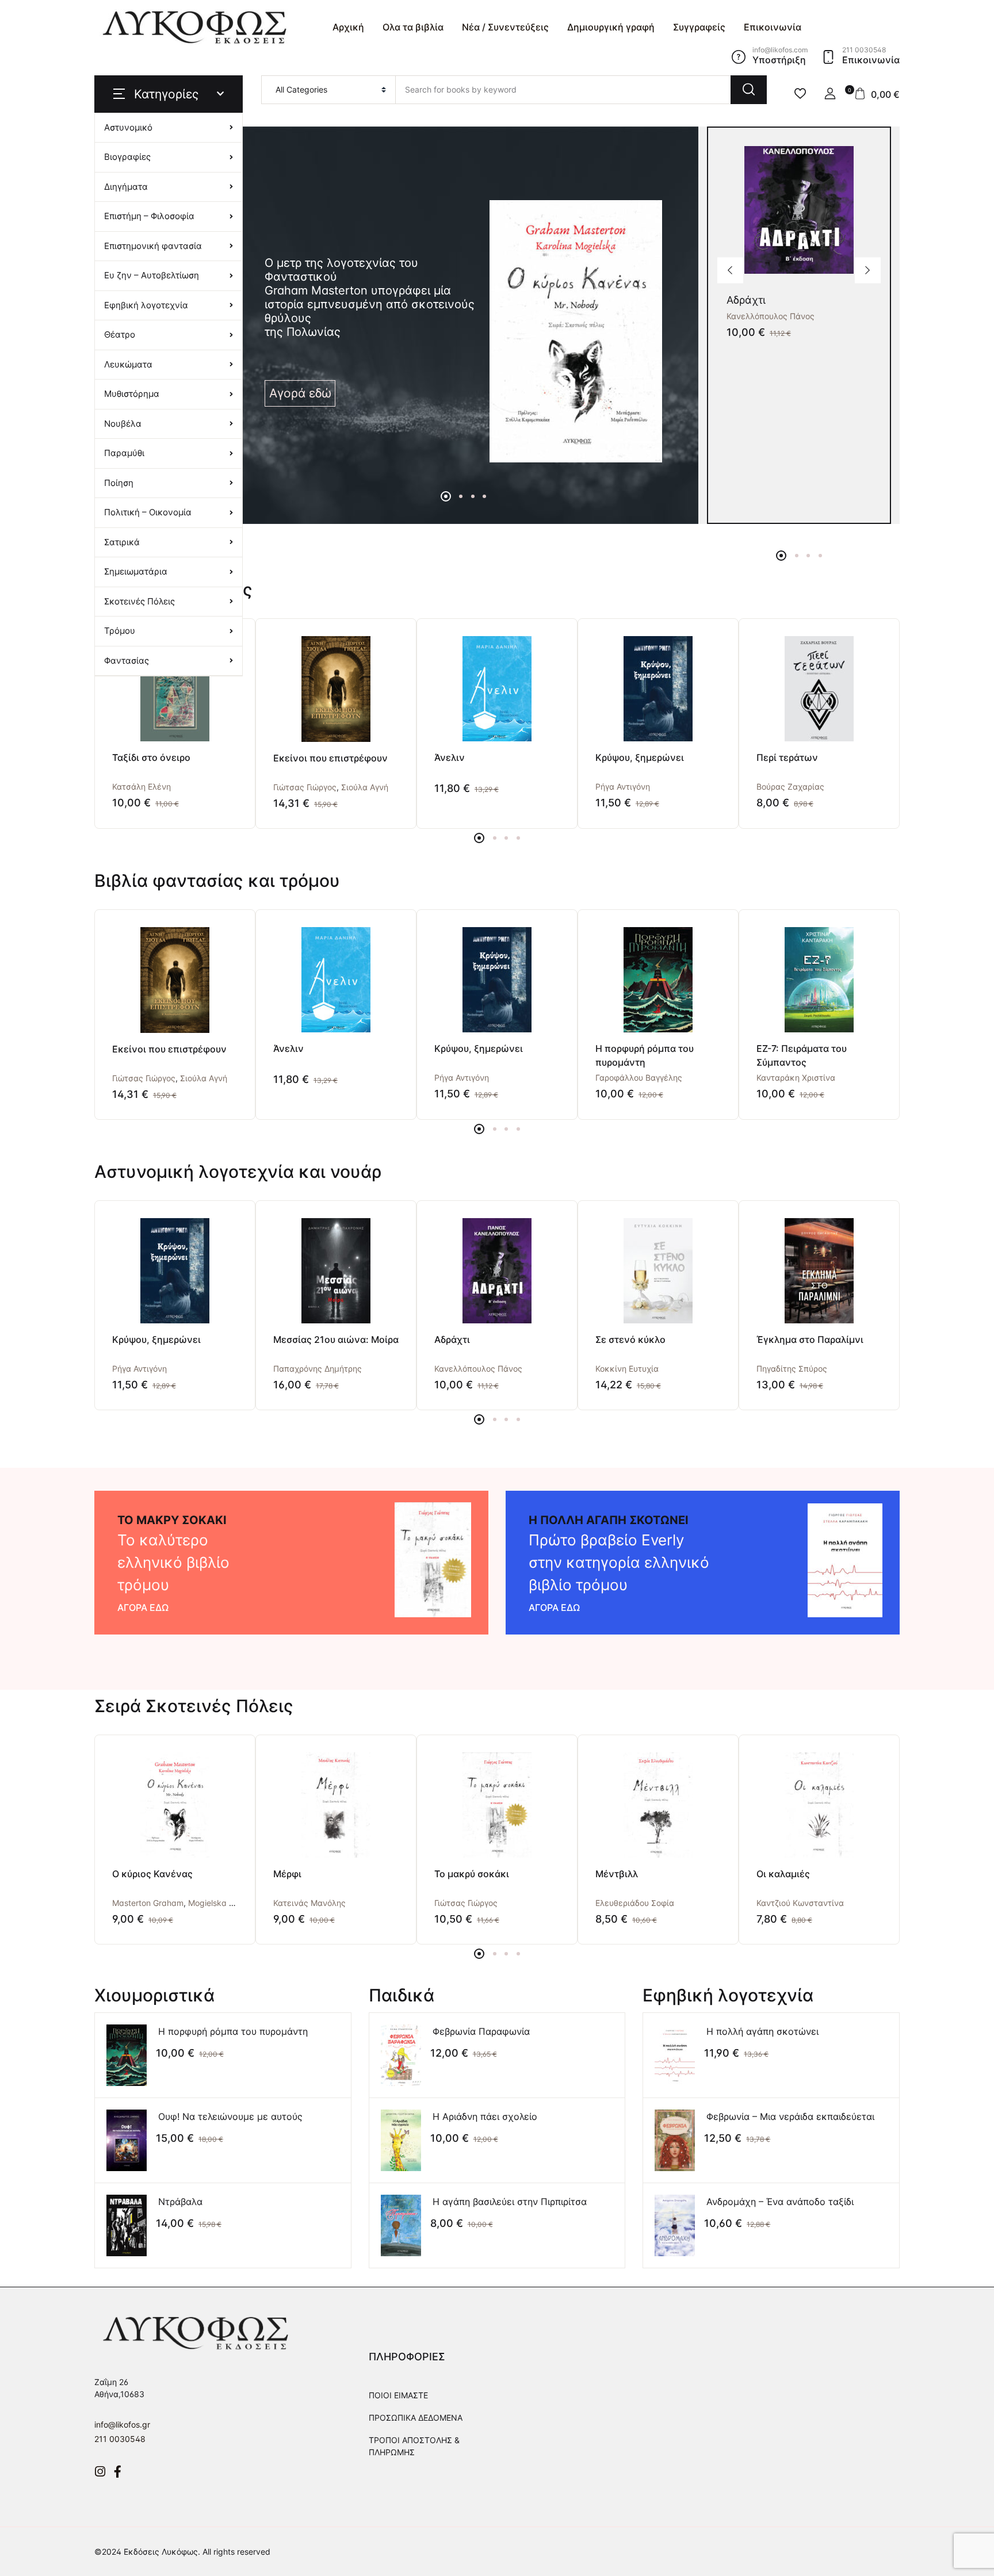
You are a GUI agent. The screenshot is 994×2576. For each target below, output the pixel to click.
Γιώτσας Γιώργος (305, 787)
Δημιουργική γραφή (611, 27)
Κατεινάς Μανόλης (309, 1903)
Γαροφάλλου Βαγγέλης (639, 1078)
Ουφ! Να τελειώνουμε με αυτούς (230, 2116)
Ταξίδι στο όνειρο (151, 757)
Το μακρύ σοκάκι (472, 1874)
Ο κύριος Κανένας (152, 1874)
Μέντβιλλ (617, 1874)
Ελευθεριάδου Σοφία (635, 1903)
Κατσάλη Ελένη (142, 786)
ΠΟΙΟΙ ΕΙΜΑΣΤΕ (398, 2395)
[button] (830, 94)
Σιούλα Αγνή (365, 787)
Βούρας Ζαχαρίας (790, 786)
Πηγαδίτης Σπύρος (792, 1369)
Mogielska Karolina (224, 1903)
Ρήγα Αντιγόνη (623, 786)
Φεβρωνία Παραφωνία (481, 2031)
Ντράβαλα (180, 2202)
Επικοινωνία (773, 27)
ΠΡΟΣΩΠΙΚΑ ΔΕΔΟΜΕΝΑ (416, 2418)
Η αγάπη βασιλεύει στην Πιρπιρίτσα (510, 2202)
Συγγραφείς (699, 27)
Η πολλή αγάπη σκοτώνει (762, 2031)
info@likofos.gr (122, 2424)
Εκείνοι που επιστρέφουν (330, 758)
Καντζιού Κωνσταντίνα (800, 1903)
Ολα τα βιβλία (413, 27)
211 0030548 (120, 2439)
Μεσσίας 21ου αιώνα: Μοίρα (336, 1339)
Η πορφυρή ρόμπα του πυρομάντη (233, 2031)
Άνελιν (450, 757)
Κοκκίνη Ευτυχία (627, 1369)
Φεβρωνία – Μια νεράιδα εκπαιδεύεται (790, 2116)
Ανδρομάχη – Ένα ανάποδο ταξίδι (780, 2202)
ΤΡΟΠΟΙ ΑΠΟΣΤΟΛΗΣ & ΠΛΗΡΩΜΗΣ (414, 2446)
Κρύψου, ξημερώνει (640, 757)
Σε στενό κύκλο (630, 1339)
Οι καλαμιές (783, 1874)
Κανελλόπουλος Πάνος (771, 316)
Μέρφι (287, 1874)
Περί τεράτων (787, 757)
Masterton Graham (148, 1903)
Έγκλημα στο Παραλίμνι (810, 1339)
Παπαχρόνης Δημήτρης (318, 1369)
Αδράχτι (746, 300)
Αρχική (348, 27)
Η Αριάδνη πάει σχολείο (485, 2116)
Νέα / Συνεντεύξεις (505, 27)
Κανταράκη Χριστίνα (796, 1078)
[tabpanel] (463, 331)
